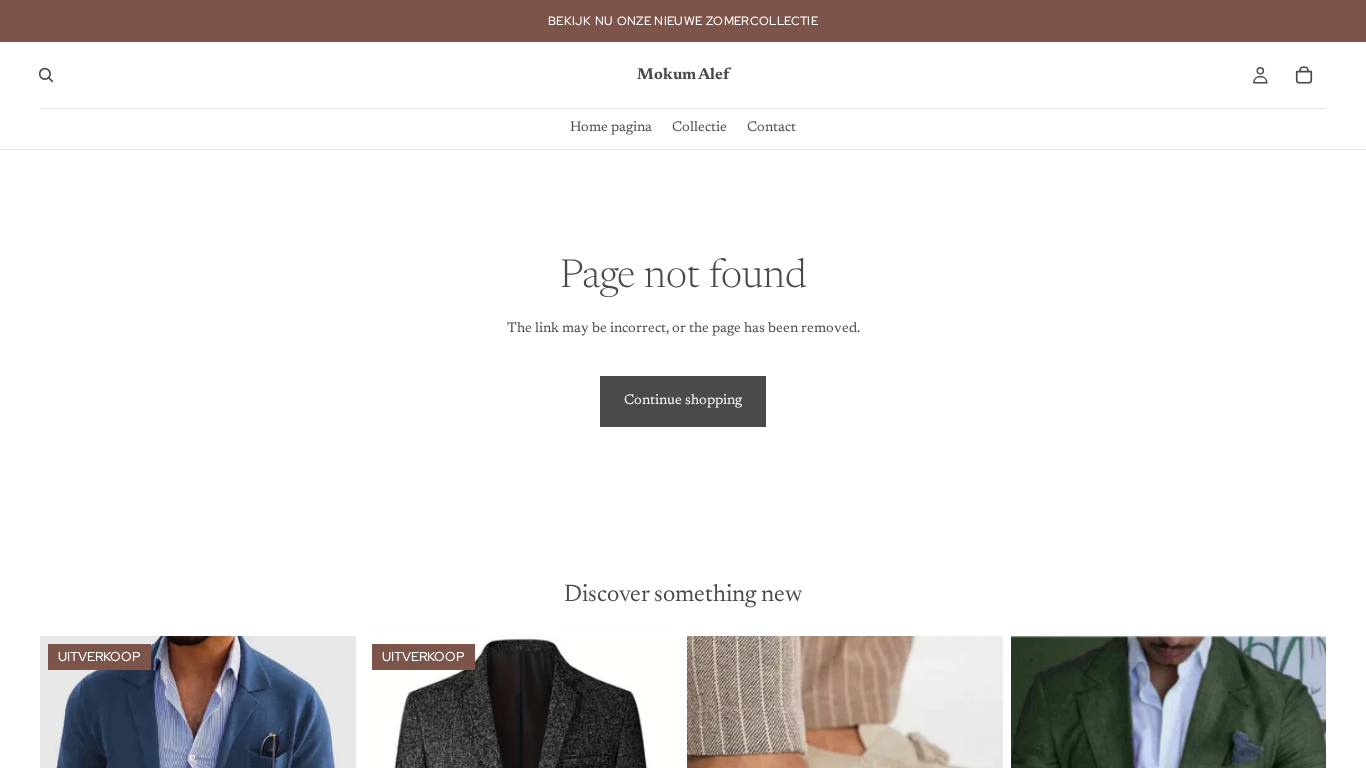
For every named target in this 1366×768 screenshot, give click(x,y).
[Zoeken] (46, 75)
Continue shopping (683, 401)
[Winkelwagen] (1304, 75)
